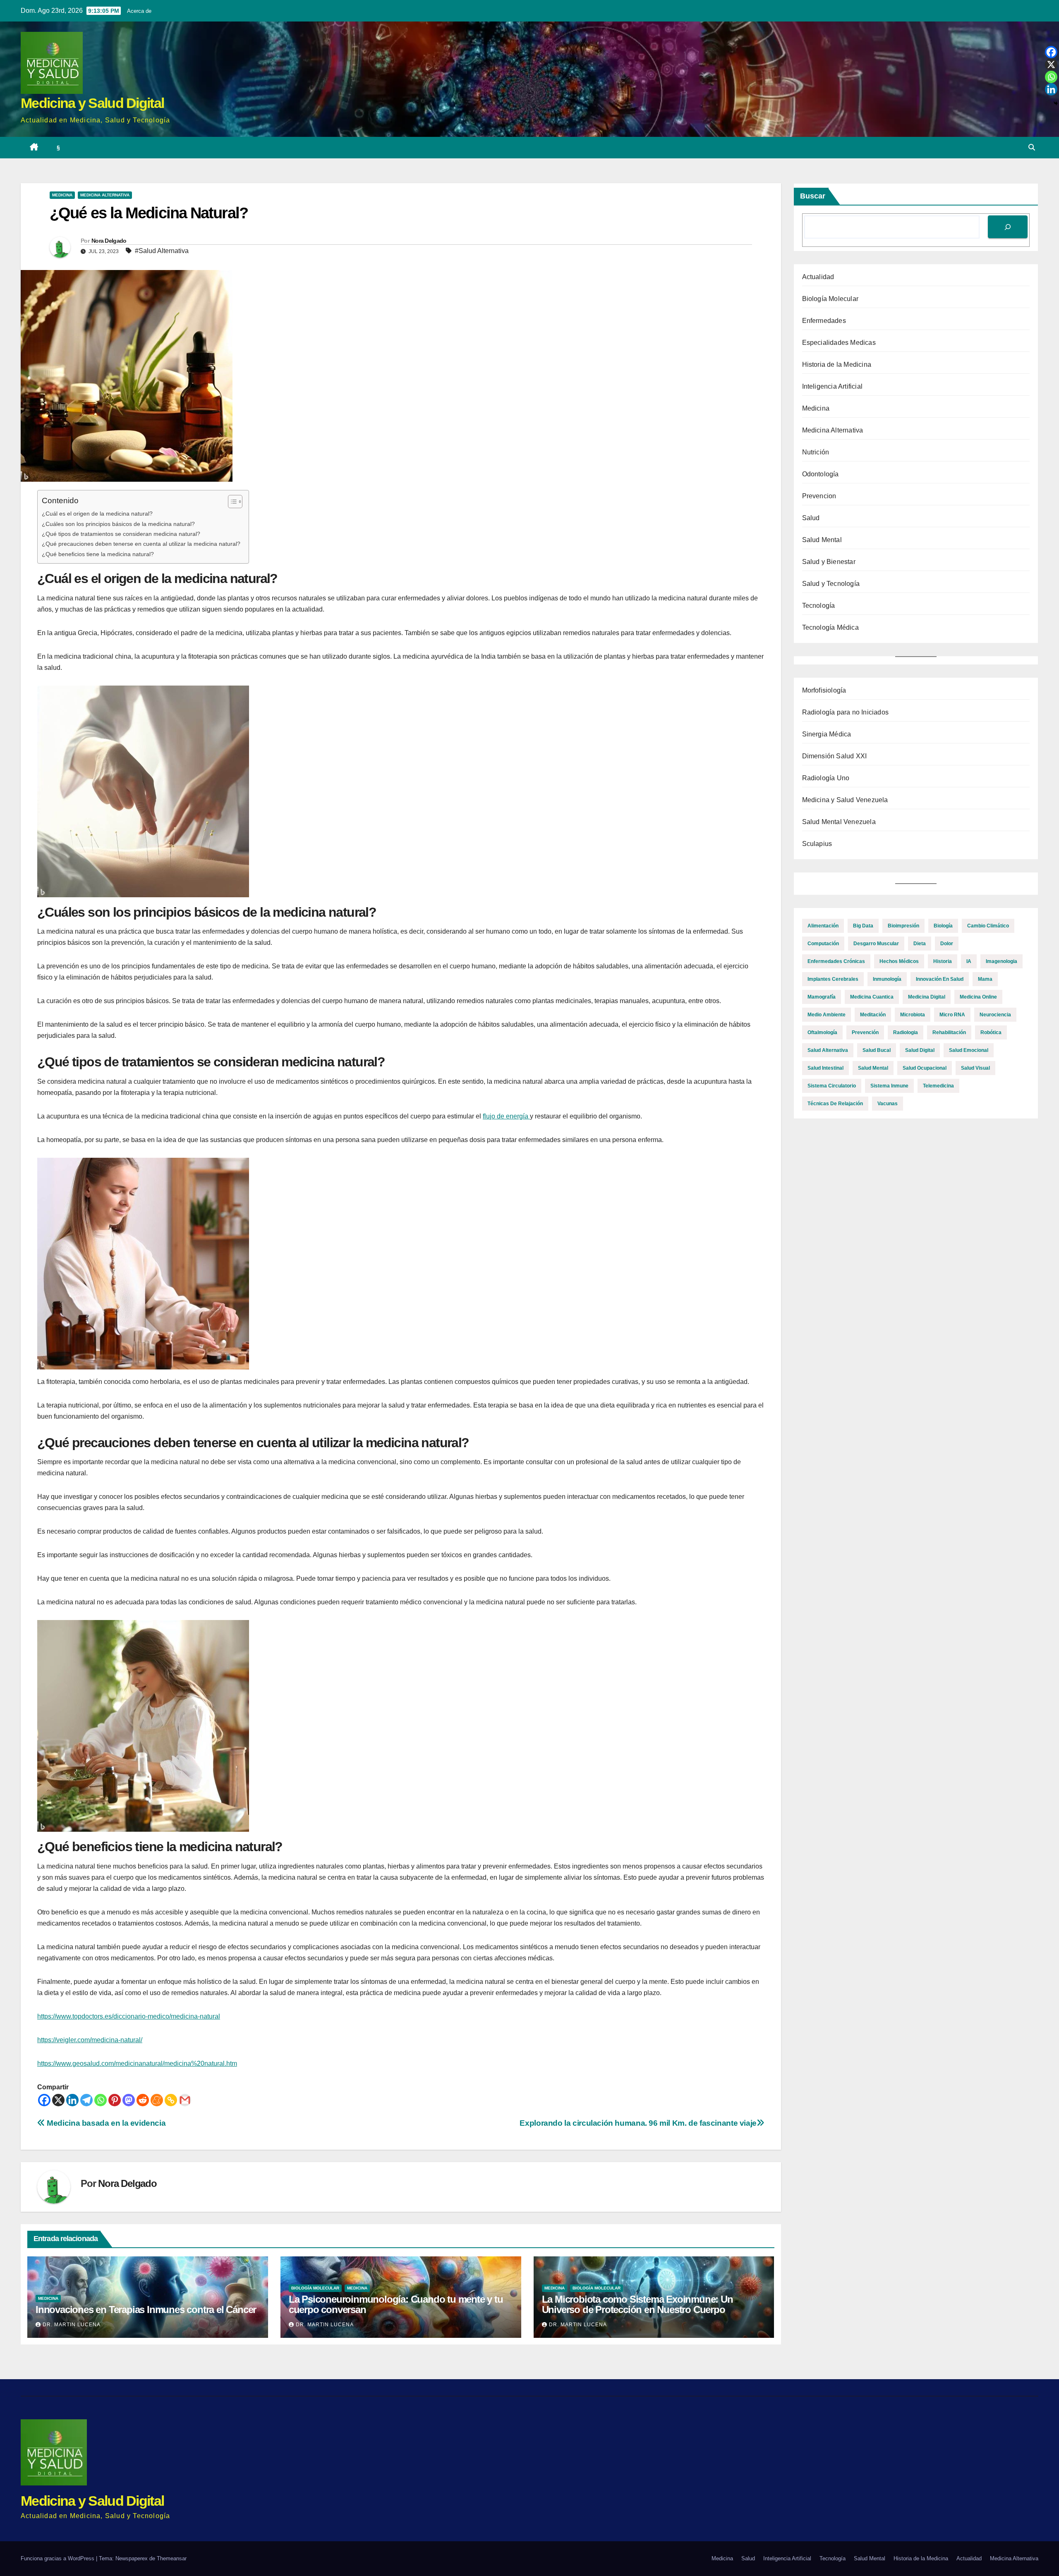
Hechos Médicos (899, 961)
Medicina (62, 195)
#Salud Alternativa (162, 251)
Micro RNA (952, 1015)
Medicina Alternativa (105, 195)
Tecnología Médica (830, 627)
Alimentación (823, 926)
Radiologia (906, 1032)
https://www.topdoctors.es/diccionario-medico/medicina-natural (129, 2016)
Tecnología (819, 606)
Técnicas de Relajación (835, 1104)
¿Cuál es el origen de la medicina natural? (97, 514)
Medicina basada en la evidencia (105, 2123)
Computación (823, 944)
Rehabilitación (949, 1032)
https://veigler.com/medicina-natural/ (90, 2040)
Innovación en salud (940, 979)
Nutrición (816, 452)
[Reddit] (143, 2100)
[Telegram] (86, 2100)
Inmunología (887, 979)
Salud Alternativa (828, 1050)
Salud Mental (822, 540)
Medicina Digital (927, 997)
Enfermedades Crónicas (836, 961)
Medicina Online (978, 997)
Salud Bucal (877, 1050)
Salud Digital (920, 1050)
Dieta (920, 944)
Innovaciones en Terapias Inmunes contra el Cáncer (146, 2310)
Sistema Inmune (889, 1086)
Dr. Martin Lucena (72, 2325)
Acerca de (139, 11)
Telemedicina (938, 1086)
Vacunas (888, 1104)
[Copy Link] (171, 2100)
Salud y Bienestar (829, 562)
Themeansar (172, 2558)
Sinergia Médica (827, 734)
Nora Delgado (109, 241)
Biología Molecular (315, 2288)
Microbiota (913, 1015)
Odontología (821, 474)
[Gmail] (185, 2100)
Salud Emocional (969, 1050)
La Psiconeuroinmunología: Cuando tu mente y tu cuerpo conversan (396, 2304)
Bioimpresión (903, 926)
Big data (863, 926)
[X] (58, 2100)
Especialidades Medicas (839, 343)
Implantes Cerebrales (833, 979)
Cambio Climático (988, 926)
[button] (1032, 147)
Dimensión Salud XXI (835, 756)
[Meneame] (157, 2100)
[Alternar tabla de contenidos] (231, 502)
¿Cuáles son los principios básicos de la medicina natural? (118, 524)
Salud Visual (975, 1068)
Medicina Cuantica (872, 997)
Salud (811, 518)
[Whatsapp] (101, 2100)
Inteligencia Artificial (833, 386)
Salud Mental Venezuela (839, 822)
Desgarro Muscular (876, 944)
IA (969, 961)
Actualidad (818, 277)
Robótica (991, 1032)
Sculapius (817, 844)
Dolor (947, 944)
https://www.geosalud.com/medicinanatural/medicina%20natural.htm (137, 2063)
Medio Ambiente (827, 1015)
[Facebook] (44, 2100)
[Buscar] (1008, 227)
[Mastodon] (129, 2100)
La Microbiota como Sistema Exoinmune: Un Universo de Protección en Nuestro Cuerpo (637, 2304)
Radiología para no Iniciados (846, 712)
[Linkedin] (72, 2100)
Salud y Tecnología (831, 584)
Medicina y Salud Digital (92, 103)
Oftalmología (822, 1032)
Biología (943, 926)
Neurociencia (995, 1015)
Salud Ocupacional (925, 1068)
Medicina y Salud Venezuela (845, 800)
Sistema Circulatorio (832, 1086)
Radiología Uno (826, 778)
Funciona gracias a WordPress (58, 2558)
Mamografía (822, 997)
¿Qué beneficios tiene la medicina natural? (98, 554)
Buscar (813, 196)
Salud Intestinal (825, 1068)
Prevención (865, 1032)
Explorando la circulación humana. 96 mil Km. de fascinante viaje (638, 2123)
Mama (985, 979)
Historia (943, 961)
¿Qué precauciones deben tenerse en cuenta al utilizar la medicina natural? (141, 544)
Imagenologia (1001, 961)
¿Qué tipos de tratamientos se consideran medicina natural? (121, 534)
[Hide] (1056, 103)
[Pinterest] (115, 2100)
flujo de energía (506, 1116)
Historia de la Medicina (837, 364)
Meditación (873, 1015)
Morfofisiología (824, 690)
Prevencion (819, 496)
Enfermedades (824, 321)
